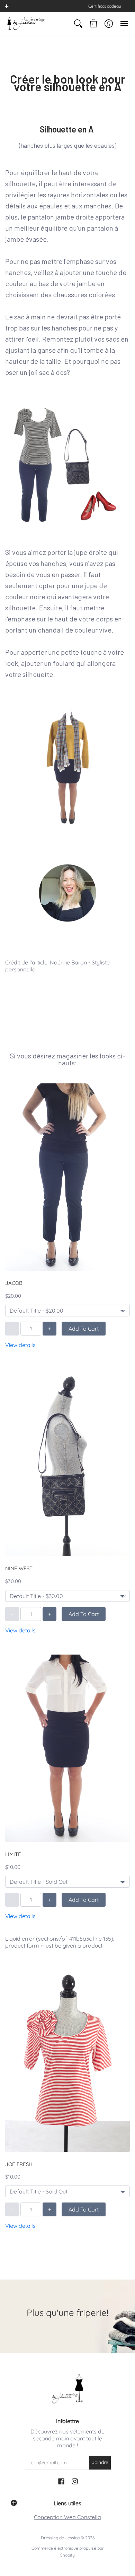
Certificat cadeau (105, 6)
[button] (7, 6)
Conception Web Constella (67, 2517)
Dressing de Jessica (60, 2538)
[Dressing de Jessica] (26, 24)
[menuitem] (78, 24)
